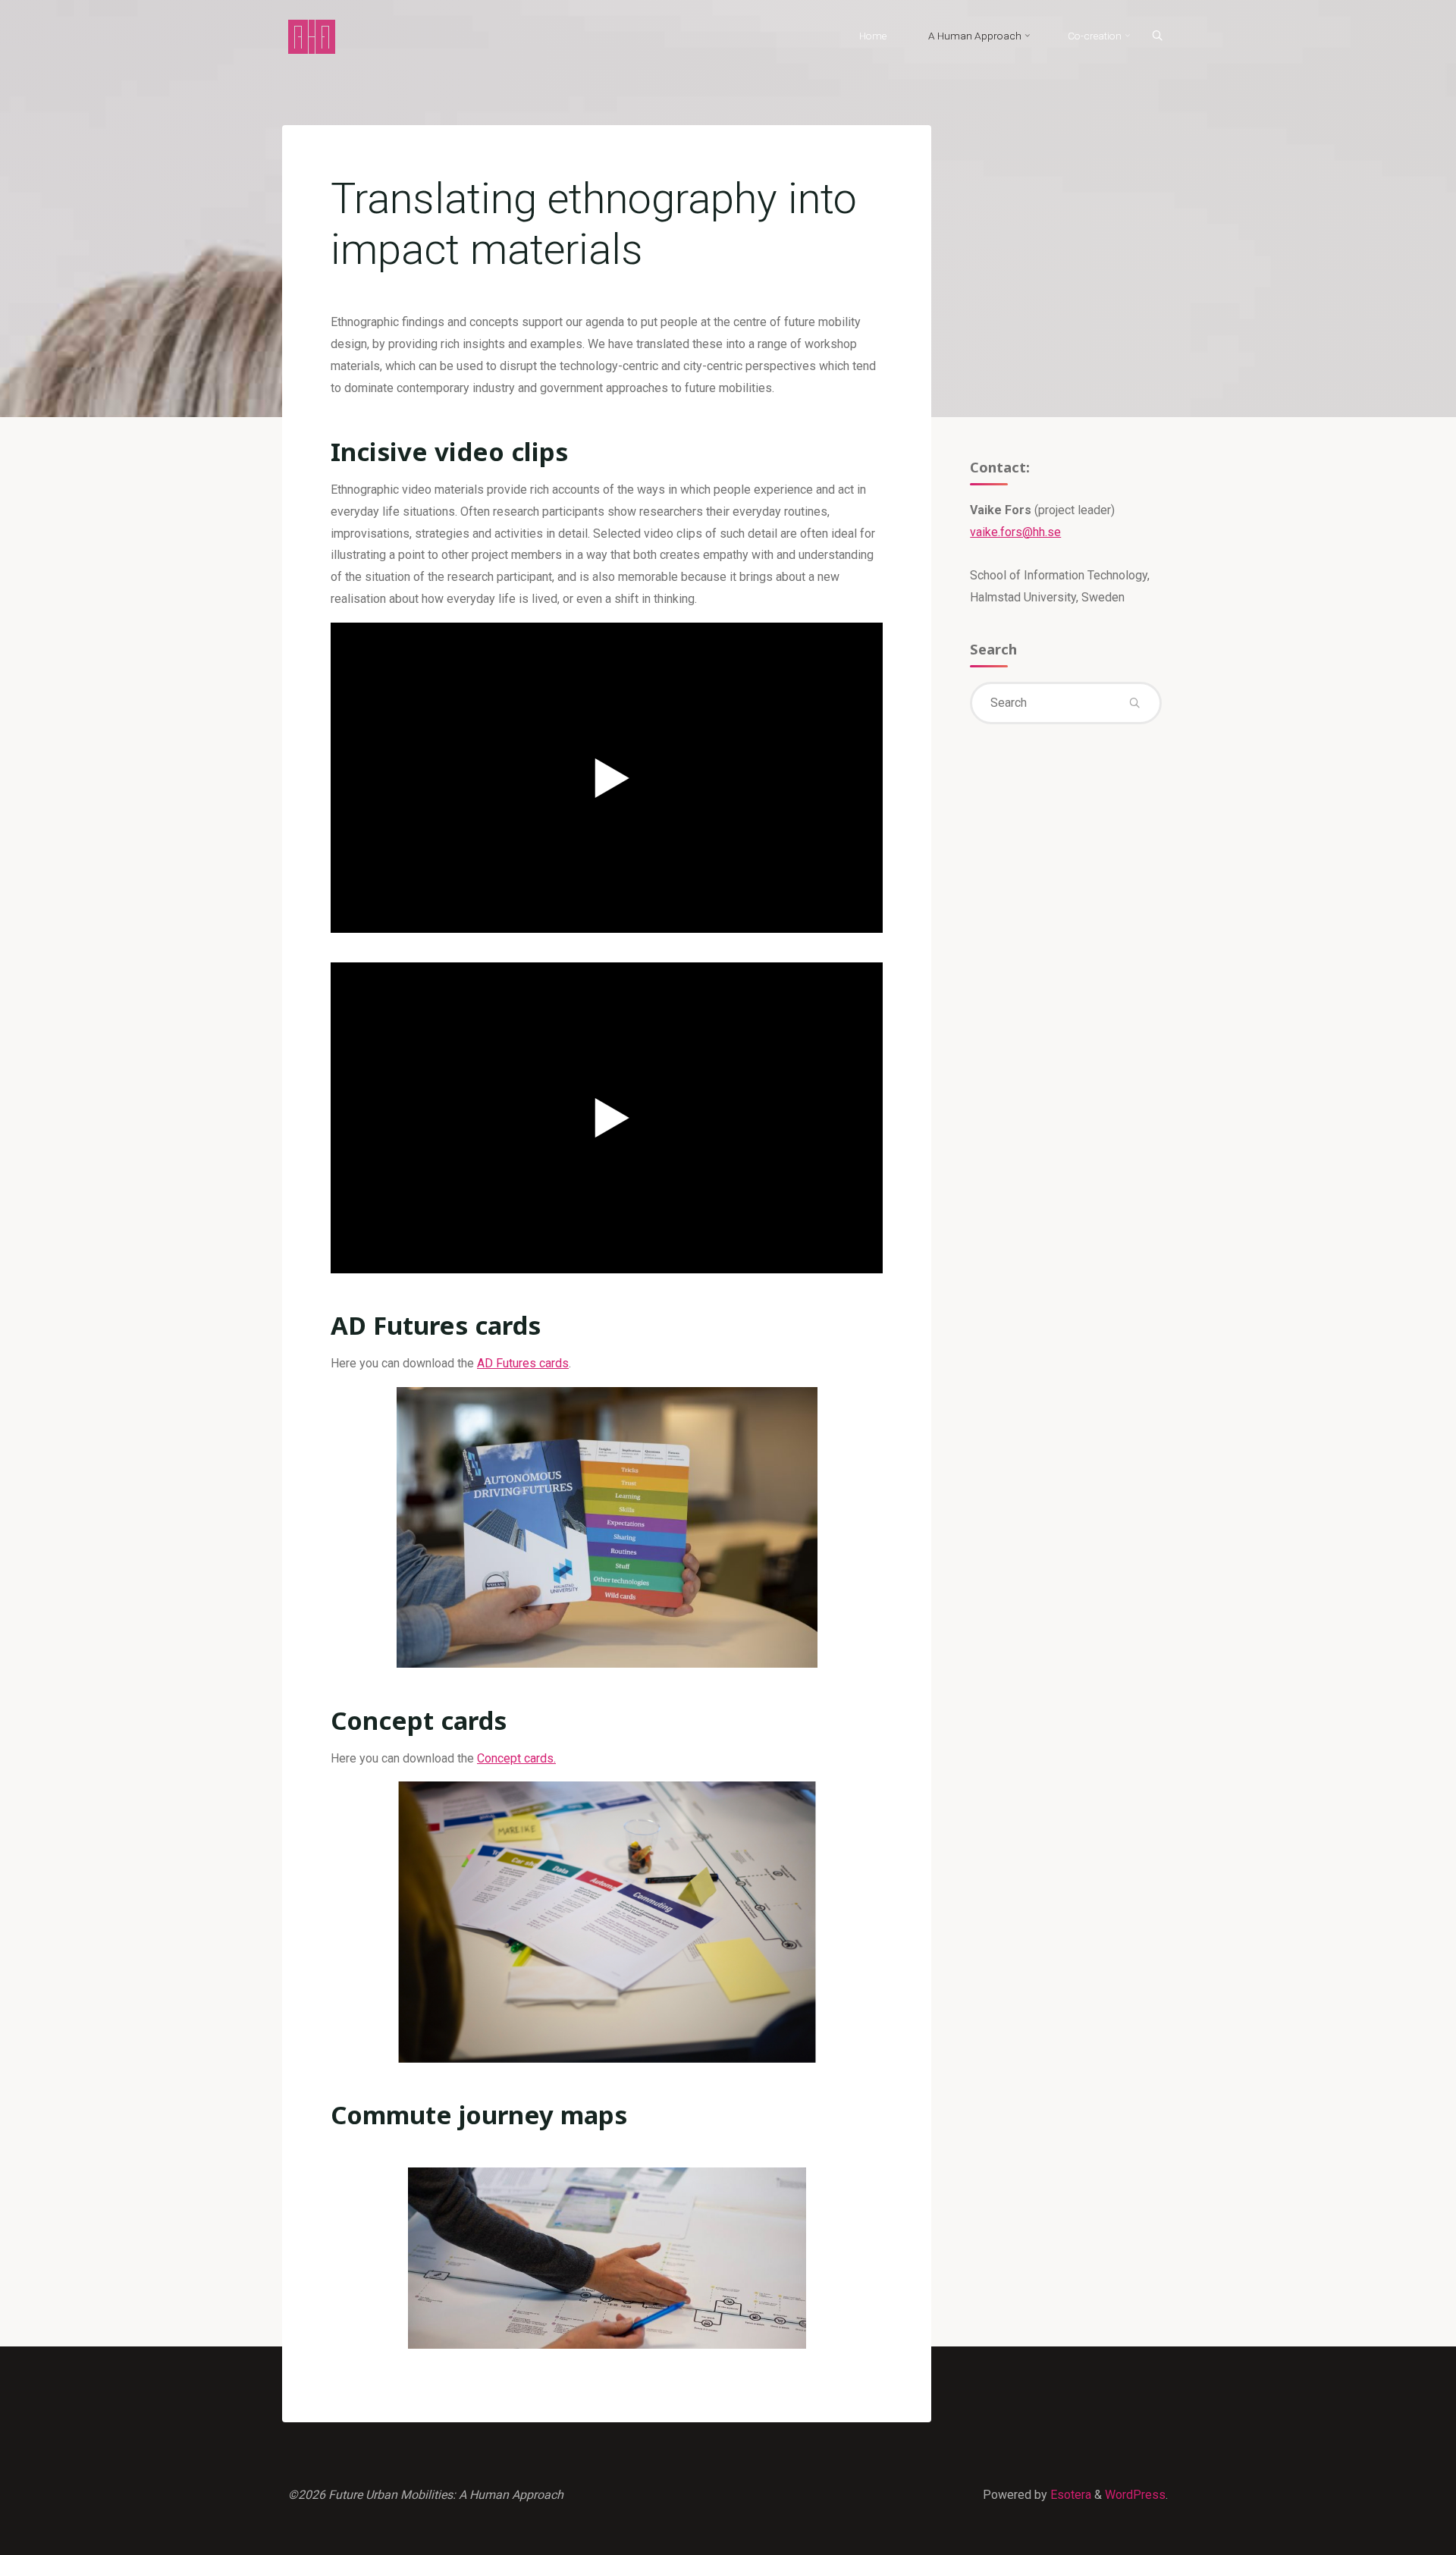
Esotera (1069, 2495)
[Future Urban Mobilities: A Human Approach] (312, 36)
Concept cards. (516, 1758)
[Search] (1157, 36)
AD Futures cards (523, 1363)
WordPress (1135, 2495)
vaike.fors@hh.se (1015, 532)
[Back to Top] (1397, 2534)
